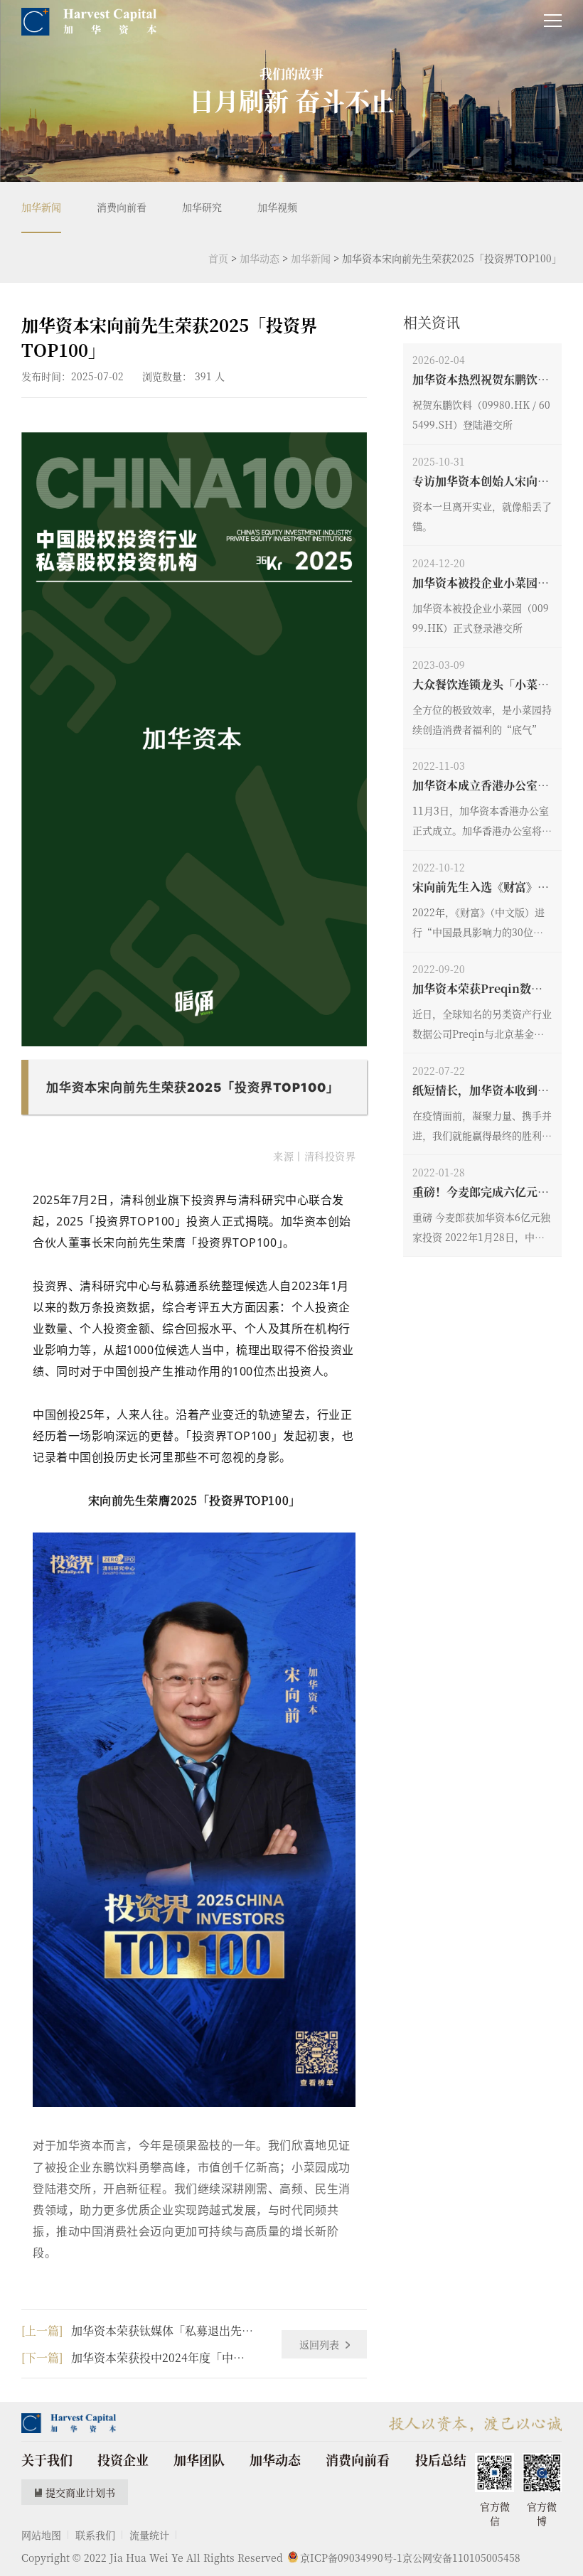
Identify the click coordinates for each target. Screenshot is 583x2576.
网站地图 (41, 2535)
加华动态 (260, 258)
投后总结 (441, 2459)
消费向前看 (122, 207)
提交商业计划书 (80, 2492)
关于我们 (47, 2459)
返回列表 (321, 2344)
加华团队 (199, 2459)
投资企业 (123, 2459)
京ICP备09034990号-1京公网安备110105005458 (410, 2558)
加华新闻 (41, 207)
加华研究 (202, 207)
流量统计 (149, 2535)
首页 (218, 258)
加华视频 (277, 207)
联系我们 (95, 2535)
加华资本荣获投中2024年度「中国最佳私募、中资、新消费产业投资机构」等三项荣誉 (137, 2357)
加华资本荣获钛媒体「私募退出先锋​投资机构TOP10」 (137, 2330)
